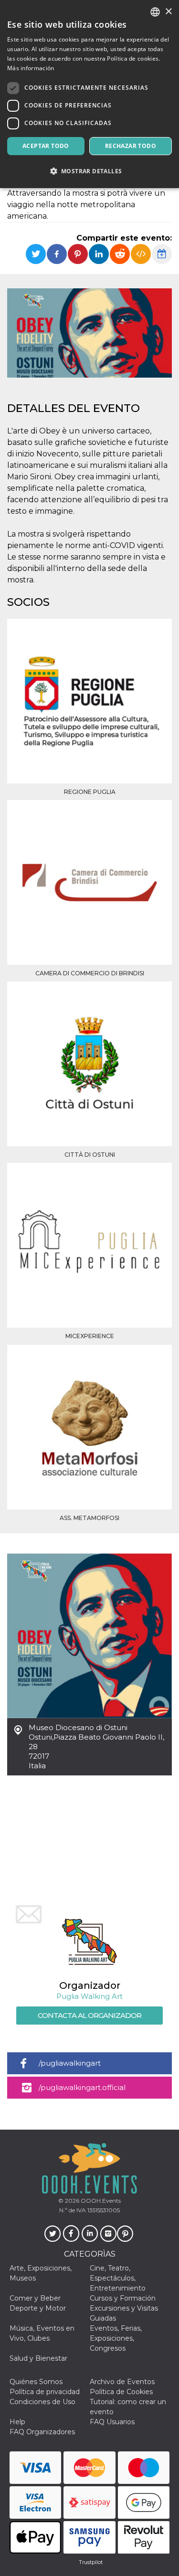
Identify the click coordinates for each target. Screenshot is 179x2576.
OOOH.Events (100, 2201)
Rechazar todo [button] (131, 146)
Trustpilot (91, 2562)
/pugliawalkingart (70, 2063)
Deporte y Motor (38, 2308)
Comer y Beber (35, 2298)
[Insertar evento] (141, 254)
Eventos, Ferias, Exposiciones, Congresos (116, 2338)
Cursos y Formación (123, 2298)
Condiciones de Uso (42, 2402)
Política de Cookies (121, 2392)
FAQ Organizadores (42, 2432)
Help (17, 2422)
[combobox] (155, 12)
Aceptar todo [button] (46, 146)
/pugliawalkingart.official (82, 2087)
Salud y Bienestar (38, 2358)
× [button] (168, 12)
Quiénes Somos (36, 2382)
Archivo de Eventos (122, 2382)
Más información (31, 68)
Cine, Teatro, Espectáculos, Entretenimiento (118, 2278)
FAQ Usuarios (112, 2422)
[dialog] (89, 94)
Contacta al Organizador (89, 2015)
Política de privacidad (45, 2392)
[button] (89, 171)
